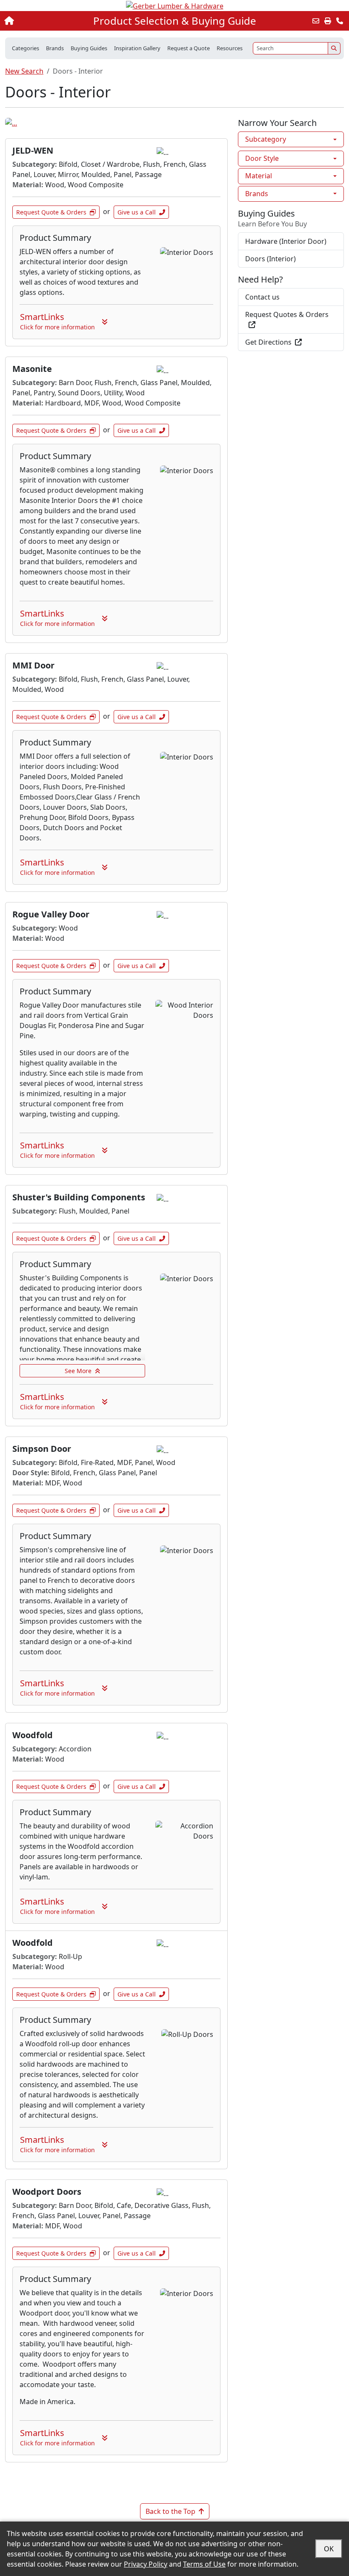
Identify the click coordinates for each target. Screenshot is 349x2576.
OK (329, 2549)
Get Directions (268, 342)
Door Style (262, 158)
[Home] (37, 21)
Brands (257, 194)
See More (78, 1371)
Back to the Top (170, 2511)
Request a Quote (189, 48)
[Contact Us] (340, 21)
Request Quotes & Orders (287, 314)
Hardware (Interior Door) (286, 241)
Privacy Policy (146, 2564)
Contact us (262, 297)
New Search (24, 71)
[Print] (328, 21)
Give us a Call (137, 212)
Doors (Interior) (270, 259)
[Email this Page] (316, 21)
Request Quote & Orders (51, 212)
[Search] (334, 48)
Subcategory (266, 139)
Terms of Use (204, 2564)
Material (259, 176)
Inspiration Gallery (137, 48)
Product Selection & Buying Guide (175, 21)
